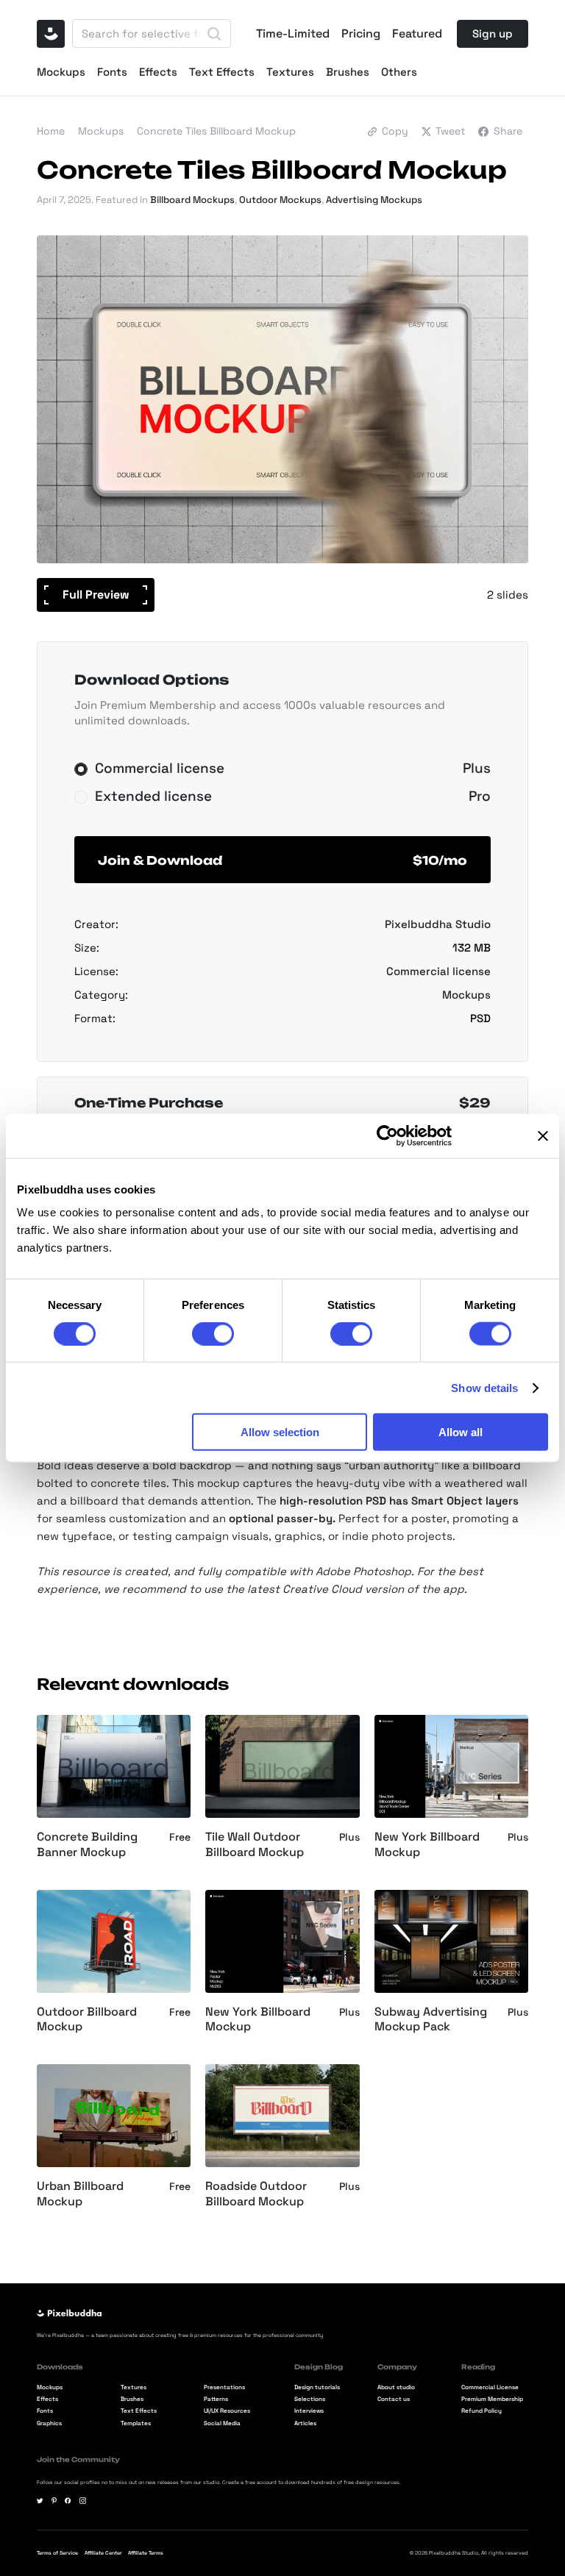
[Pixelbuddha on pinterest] (54, 2501)
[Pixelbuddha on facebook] (68, 2501)
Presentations (224, 2387)
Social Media (222, 2423)
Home (51, 131)
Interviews (309, 2411)
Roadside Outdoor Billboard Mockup (256, 2194)
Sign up (493, 33)
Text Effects (222, 72)
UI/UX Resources (227, 2411)
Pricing (361, 34)
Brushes (348, 72)
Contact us (394, 2399)
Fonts (112, 72)
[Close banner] (543, 1135)
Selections (310, 2399)
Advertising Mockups (374, 200)
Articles (305, 2423)
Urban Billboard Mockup (80, 2194)
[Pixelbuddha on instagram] (83, 2501)
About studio (396, 2387)
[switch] (213, 1333)
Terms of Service (57, 2553)
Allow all (461, 1432)
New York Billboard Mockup (427, 1845)
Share (508, 131)
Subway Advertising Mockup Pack (431, 2020)
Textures (290, 72)
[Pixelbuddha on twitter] (40, 2501)
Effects (158, 72)
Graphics (49, 2423)
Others (399, 72)
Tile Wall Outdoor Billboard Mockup (255, 1845)
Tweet (450, 131)
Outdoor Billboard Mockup (87, 2020)
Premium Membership (492, 2399)
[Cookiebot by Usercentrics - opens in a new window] (387, 1135)
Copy (395, 131)
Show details (484, 1387)
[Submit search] (214, 34)
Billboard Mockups (192, 200)
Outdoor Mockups (280, 200)
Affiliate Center (103, 2553)
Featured (417, 34)
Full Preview (96, 595)
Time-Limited (293, 34)
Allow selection (280, 1432)
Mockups (61, 72)
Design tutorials (317, 2387)
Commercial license (438, 971)
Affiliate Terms (146, 2553)
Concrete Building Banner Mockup (87, 1845)
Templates (136, 2423)
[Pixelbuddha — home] (51, 34)
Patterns (216, 2399)
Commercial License (490, 2387)
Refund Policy (482, 2411)
